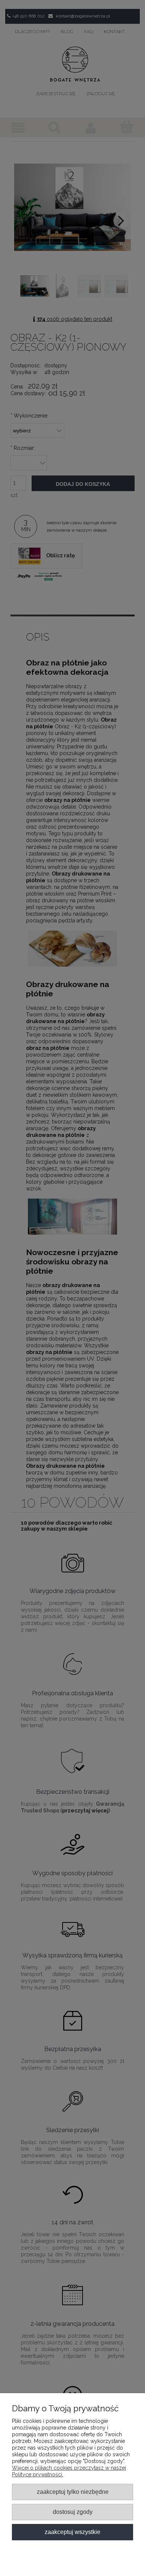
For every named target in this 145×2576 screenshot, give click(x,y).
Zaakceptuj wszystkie (72, 2532)
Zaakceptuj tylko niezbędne (73, 2492)
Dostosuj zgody (73, 2512)
